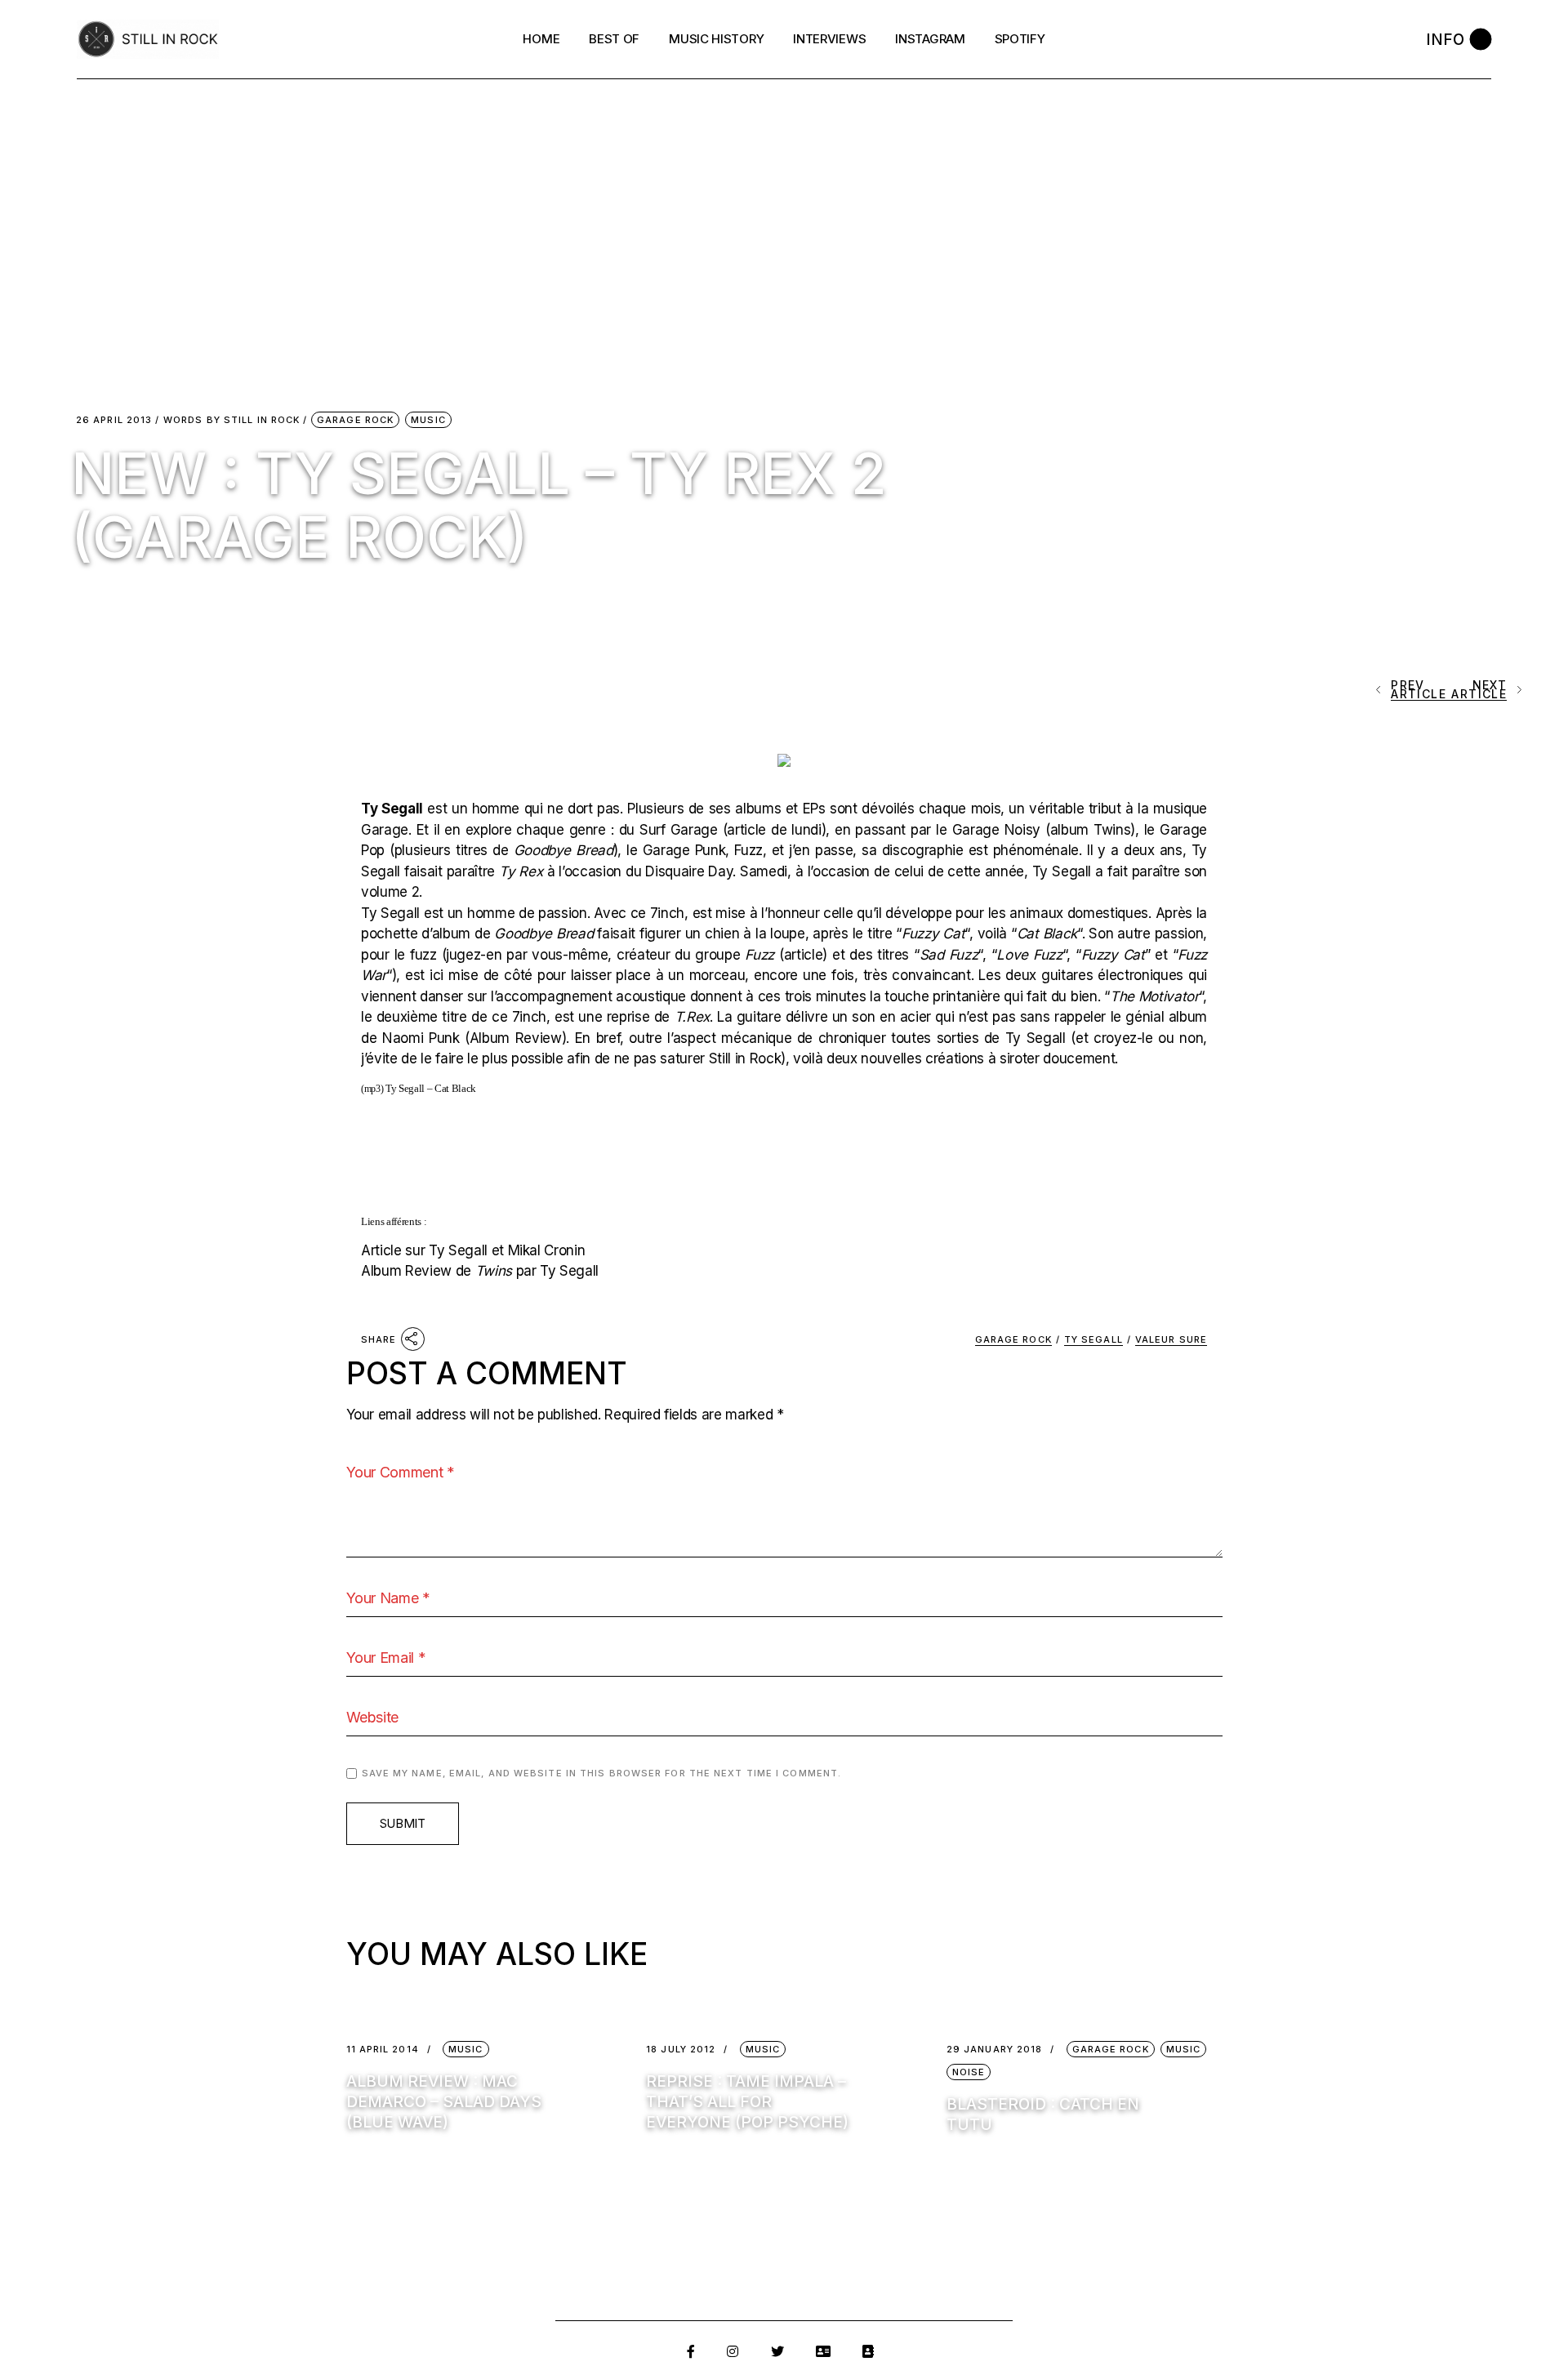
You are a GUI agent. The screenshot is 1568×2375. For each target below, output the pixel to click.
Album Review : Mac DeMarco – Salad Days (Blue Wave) (444, 2102)
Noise (969, 2072)
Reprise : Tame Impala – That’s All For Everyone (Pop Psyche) (747, 2102)
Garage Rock (355, 420)
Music (428, 420)
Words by (232, 420)
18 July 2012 (681, 2050)
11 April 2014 (383, 2050)
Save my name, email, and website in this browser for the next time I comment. (602, 1773)
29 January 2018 (995, 2050)
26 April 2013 (114, 420)
